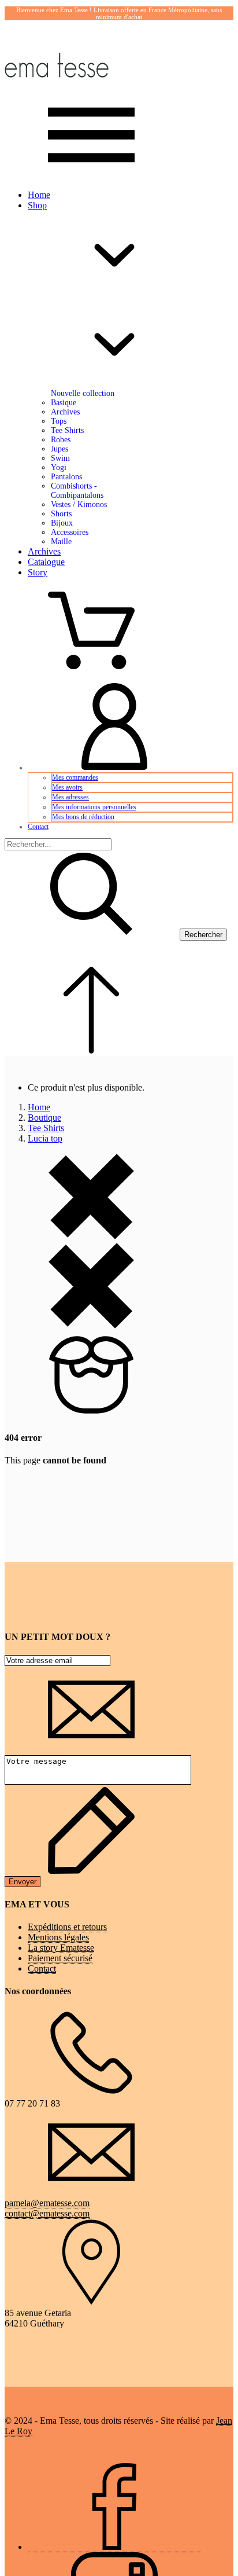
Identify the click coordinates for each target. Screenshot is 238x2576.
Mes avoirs (67, 787)
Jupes (59, 449)
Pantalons (66, 477)
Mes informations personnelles (94, 807)
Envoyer (23, 1882)
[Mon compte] (114, 768)
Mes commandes (75, 777)
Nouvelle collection (83, 393)
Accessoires (70, 532)
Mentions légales (58, 1937)
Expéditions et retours (67, 1927)
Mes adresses (70, 797)
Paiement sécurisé (60, 1958)
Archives (65, 412)
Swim (60, 458)
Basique (64, 403)
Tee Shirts (67, 430)
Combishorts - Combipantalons (77, 491)
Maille (61, 542)
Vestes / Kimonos (79, 504)
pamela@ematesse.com (47, 2203)
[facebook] (114, 2547)
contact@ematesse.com (47, 2213)
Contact (38, 827)
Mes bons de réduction (83, 817)
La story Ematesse (61, 1948)
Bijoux (62, 523)
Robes (61, 440)
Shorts (61, 514)
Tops (59, 421)
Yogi (59, 467)
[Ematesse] (57, 86)
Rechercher (203, 935)
